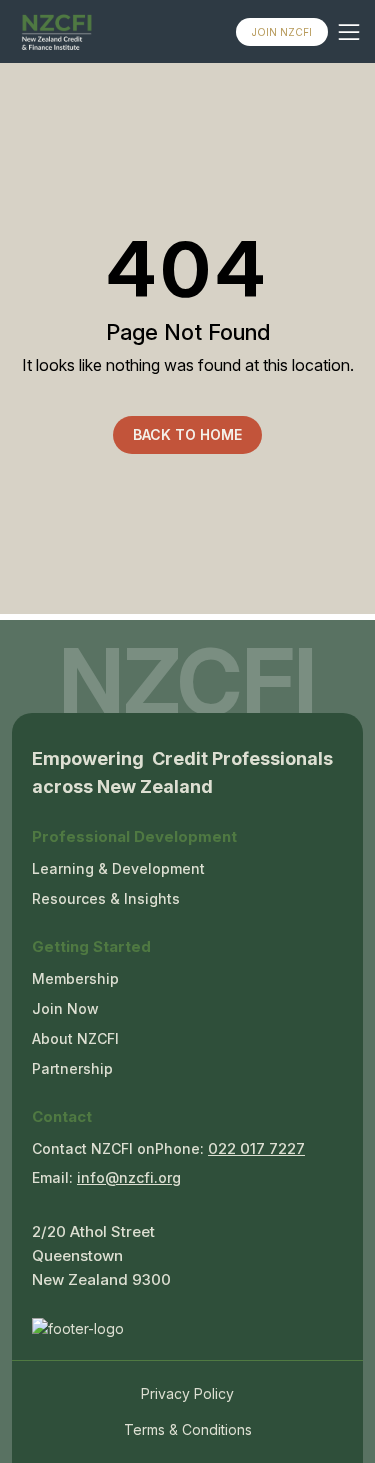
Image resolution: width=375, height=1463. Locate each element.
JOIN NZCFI (282, 32)
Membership (75, 978)
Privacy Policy (187, 1393)
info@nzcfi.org (129, 1177)
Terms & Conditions (188, 1429)
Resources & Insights (106, 898)
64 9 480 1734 (256, 1151)
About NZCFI (75, 1038)
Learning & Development (118, 868)
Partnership (72, 1068)
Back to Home (187, 434)
